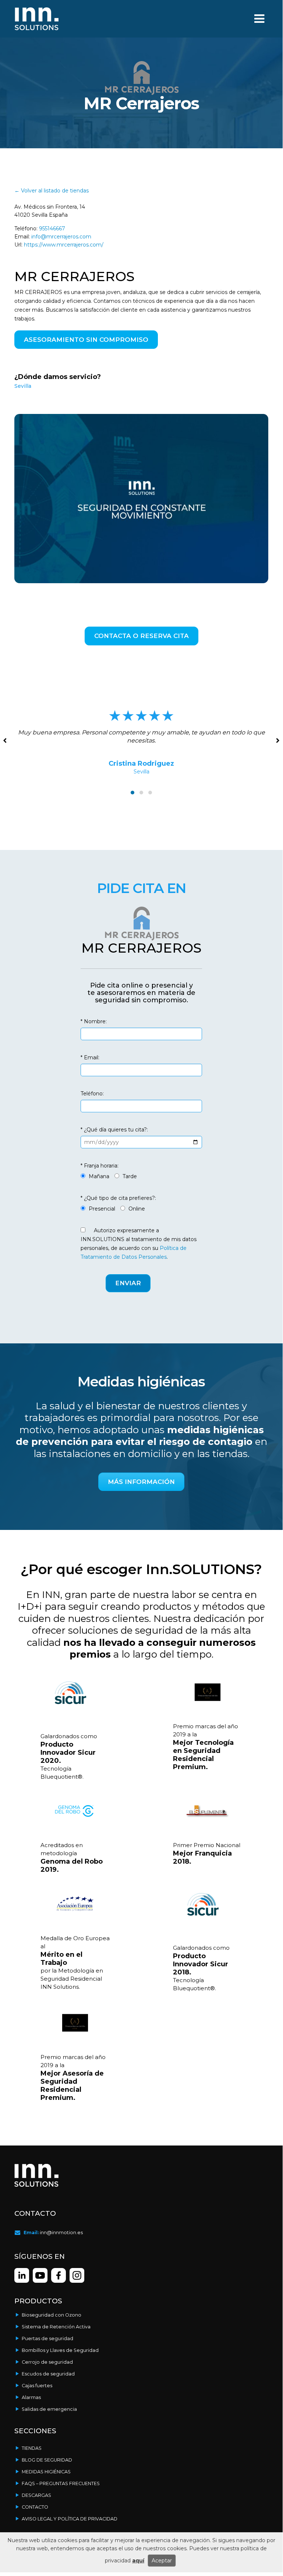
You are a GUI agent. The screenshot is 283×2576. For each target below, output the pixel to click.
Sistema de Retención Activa (56, 2327)
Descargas (36, 2495)
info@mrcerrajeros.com (61, 237)
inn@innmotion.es (61, 2233)
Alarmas (31, 2397)
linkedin (22, 2275)
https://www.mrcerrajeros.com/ (64, 245)
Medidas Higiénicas (46, 2472)
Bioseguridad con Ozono (52, 2315)
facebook (77, 2275)
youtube (40, 2275)
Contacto (35, 2507)
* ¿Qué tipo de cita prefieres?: (118, 1198)
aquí (138, 2561)
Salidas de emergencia (49, 2409)
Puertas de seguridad (47, 2338)
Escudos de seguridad (48, 2374)
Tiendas (32, 2448)
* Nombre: (94, 1021)
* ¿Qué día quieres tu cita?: (114, 1130)
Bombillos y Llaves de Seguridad (60, 2350)
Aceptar (162, 2561)
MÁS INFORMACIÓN (141, 1482)
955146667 (52, 228)
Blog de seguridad (47, 2460)
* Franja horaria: (100, 1166)
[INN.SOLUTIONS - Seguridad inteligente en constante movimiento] (36, 19)
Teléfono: (92, 1094)
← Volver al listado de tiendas (52, 191)
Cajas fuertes (37, 2386)
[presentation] (277, 740)
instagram (59, 2275)
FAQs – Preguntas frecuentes (61, 2483)
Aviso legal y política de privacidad (70, 2519)
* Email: (90, 1057)
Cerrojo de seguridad (47, 2362)
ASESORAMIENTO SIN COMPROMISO (86, 340)
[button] (132, 793)
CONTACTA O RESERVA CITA (141, 636)
